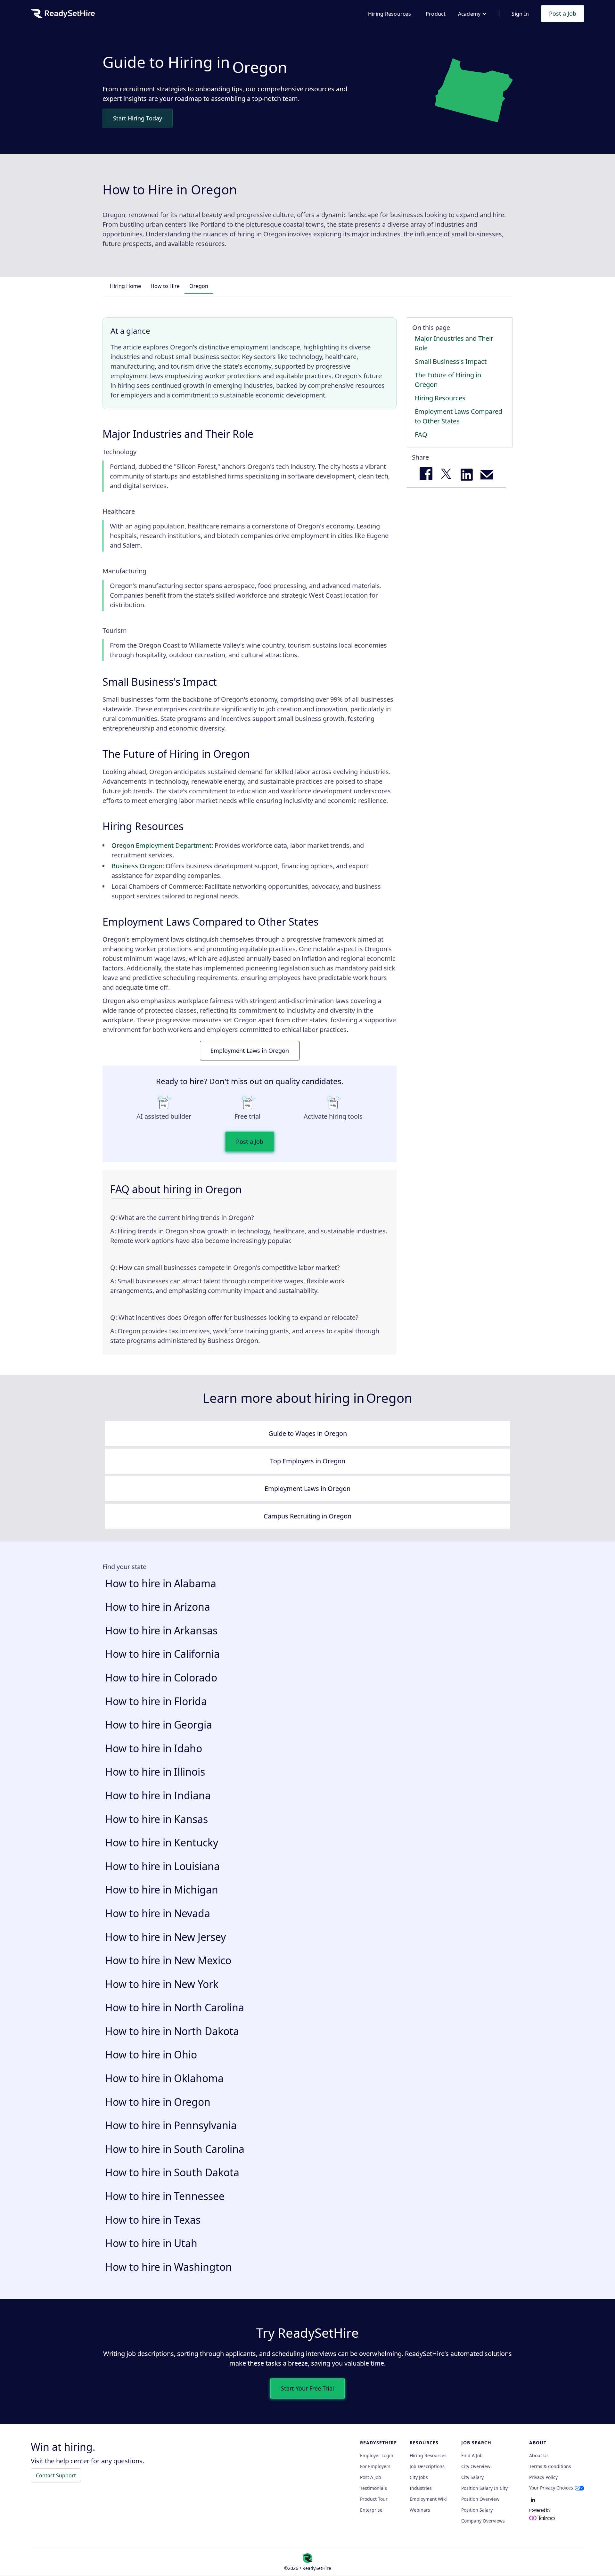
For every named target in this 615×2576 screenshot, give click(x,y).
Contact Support (56, 2475)
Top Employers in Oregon (308, 1461)
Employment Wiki (428, 2499)
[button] (473, 14)
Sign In (520, 14)
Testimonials (373, 2488)
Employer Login (377, 2456)
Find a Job (472, 2456)
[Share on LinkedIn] (467, 475)
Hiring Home (125, 286)
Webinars (420, 2510)
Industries (421, 2488)
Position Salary (477, 2510)
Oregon (199, 286)
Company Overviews (483, 2521)
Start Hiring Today (138, 118)
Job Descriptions (427, 2466)
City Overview (476, 2466)
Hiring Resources (389, 14)
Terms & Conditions (550, 2466)
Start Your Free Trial (307, 2388)
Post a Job (563, 13)
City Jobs (419, 2477)
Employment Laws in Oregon (250, 1051)
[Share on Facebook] (426, 475)
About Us (539, 2456)
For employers (375, 2466)
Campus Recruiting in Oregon (307, 1516)
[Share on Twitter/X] (446, 475)
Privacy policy (543, 2477)
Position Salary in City (484, 2488)
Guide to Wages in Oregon (308, 1433)
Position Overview (480, 2499)
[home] (63, 14)
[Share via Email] (487, 475)
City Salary (472, 2477)
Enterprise (371, 2510)
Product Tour (374, 2499)
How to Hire (165, 286)
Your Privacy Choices (551, 2488)
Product (436, 14)
